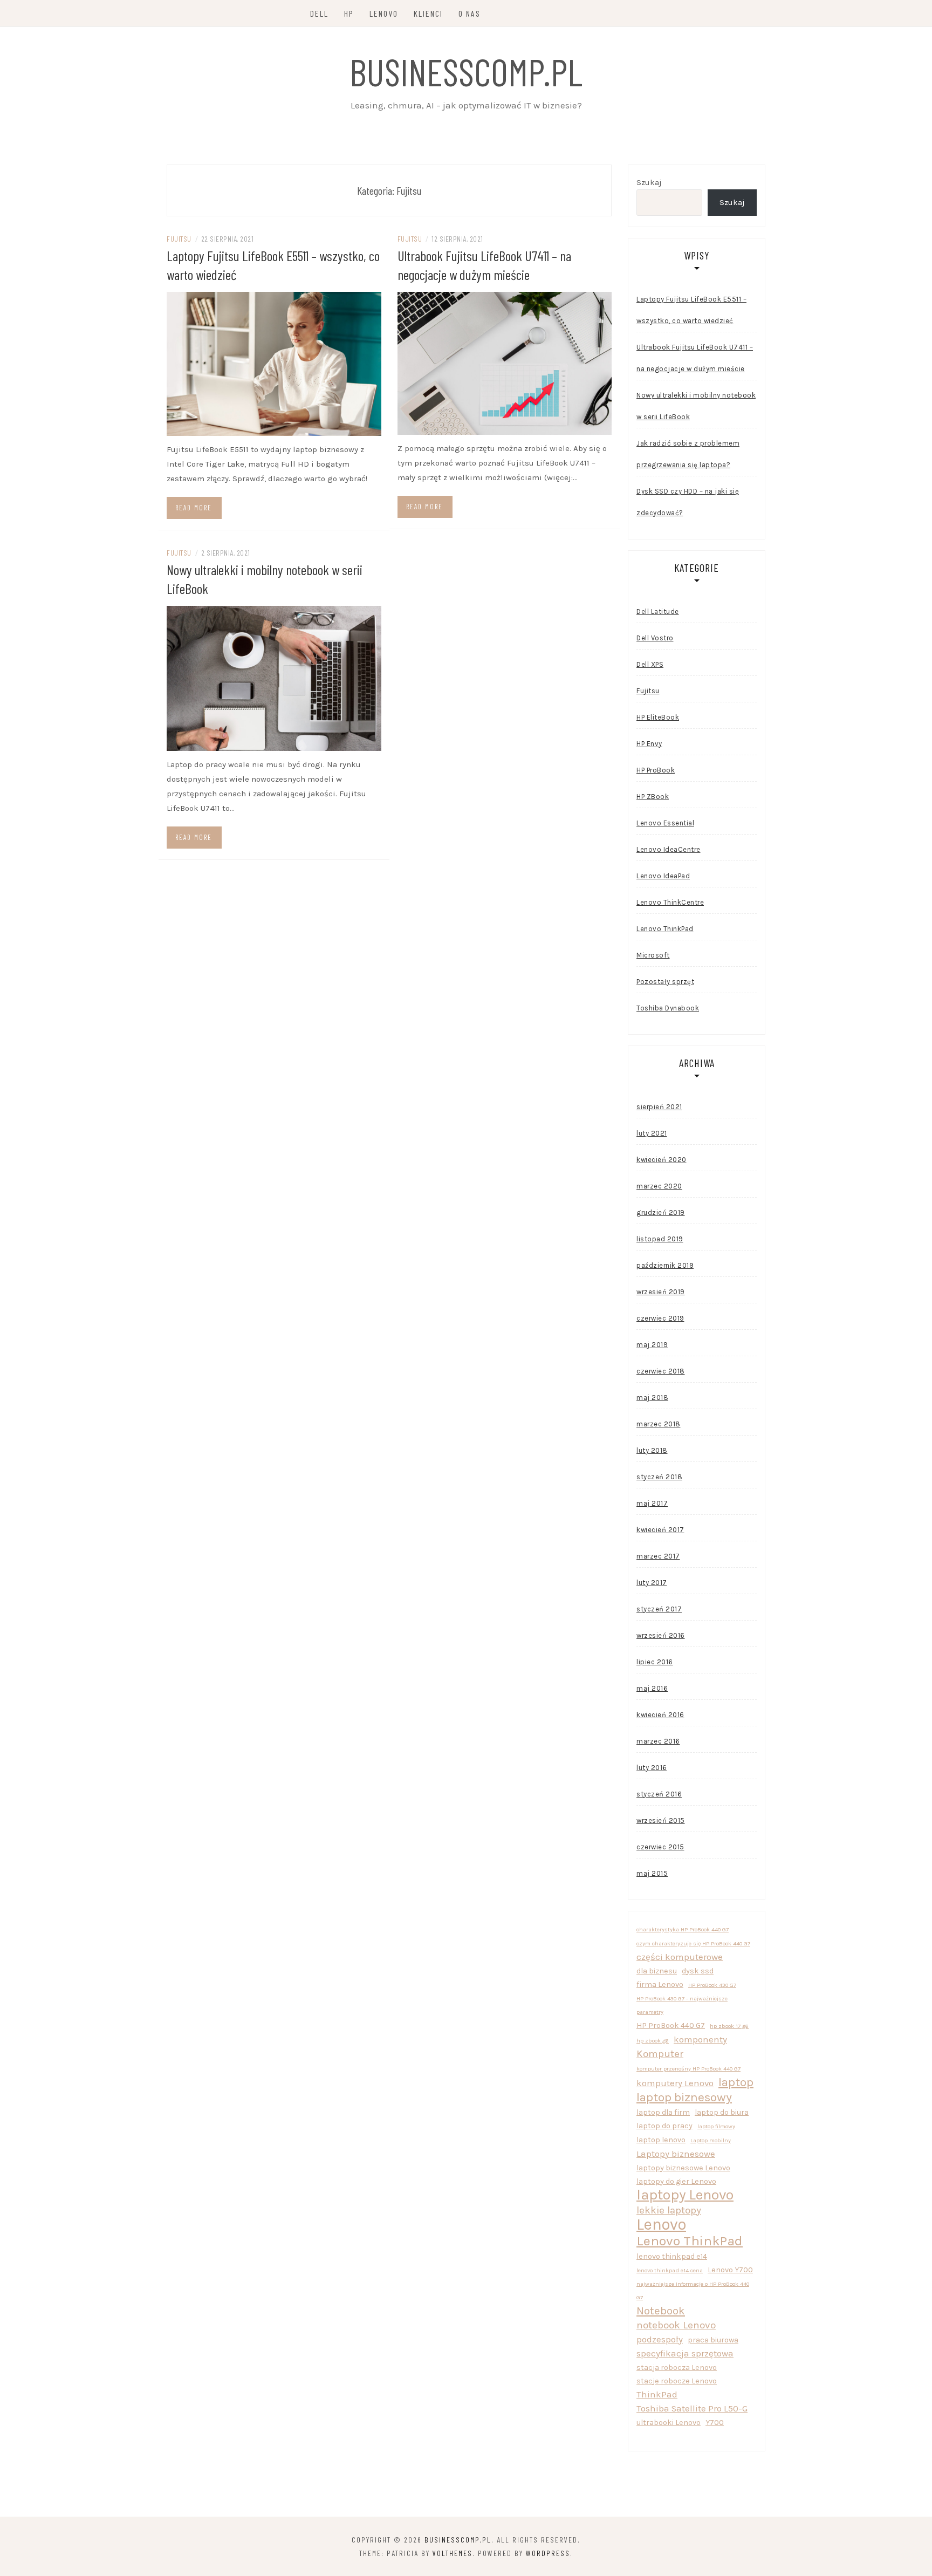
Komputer (660, 2054)
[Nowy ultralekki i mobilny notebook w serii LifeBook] (274, 678)
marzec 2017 (658, 1556)
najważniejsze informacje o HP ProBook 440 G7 (693, 2291)
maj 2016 (652, 1688)
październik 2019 (665, 1265)
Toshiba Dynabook (668, 1008)
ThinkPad (657, 2394)
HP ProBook (656, 770)
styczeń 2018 (659, 1477)
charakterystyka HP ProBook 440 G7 (683, 1929)
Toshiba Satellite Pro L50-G (692, 2408)
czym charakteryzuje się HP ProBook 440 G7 (693, 1943)
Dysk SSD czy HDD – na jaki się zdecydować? (688, 502)
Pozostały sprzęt (665, 982)
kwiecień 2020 (662, 1160)
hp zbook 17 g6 (729, 2026)
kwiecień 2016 (660, 1715)
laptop (736, 2082)
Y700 (715, 2423)
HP (349, 13)
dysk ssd (698, 1971)
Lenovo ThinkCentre (670, 902)
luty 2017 (652, 1583)
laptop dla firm (663, 2112)
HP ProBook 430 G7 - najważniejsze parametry (682, 2005)
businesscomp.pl (466, 71)
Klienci (428, 13)
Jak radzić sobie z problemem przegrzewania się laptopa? (688, 454)
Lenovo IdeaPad (663, 876)
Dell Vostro (655, 638)
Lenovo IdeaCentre (669, 849)
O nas (470, 13)
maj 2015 (652, 1873)
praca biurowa (713, 2340)
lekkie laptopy (669, 2210)
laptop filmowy (716, 2126)
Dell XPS (650, 664)
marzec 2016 (658, 1741)
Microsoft (653, 955)
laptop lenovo (661, 2140)
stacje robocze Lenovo (677, 2381)
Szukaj (649, 182)
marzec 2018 (659, 1424)
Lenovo (384, 13)
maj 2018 (652, 1398)
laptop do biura (722, 2112)
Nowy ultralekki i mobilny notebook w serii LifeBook (696, 406)
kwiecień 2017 (660, 1530)
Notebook (661, 2311)
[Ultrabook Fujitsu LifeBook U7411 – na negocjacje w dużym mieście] (505, 363)
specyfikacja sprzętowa (685, 2353)
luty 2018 (652, 1450)
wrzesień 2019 (661, 1292)
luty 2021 (652, 1133)
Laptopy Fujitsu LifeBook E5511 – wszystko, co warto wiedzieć (691, 310)
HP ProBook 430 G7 (712, 1985)
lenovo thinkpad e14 (672, 2256)
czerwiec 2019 (660, 1318)
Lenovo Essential (665, 823)
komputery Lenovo (675, 2083)
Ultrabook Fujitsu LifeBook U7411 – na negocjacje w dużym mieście (695, 358)
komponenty (700, 2039)
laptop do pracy (664, 2126)
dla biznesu (657, 1971)
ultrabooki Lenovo (669, 2423)
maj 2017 (652, 1503)
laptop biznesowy (684, 2097)
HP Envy (649, 744)
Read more (194, 508)
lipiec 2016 (655, 1662)
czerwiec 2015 (660, 1847)
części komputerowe (680, 1957)
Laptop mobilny (711, 2140)
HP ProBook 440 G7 (671, 2025)
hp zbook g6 (653, 2041)
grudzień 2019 (661, 1212)
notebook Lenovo (676, 2325)
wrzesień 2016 (661, 1635)
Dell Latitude (658, 611)
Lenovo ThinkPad (665, 929)
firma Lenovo (660, 1984)
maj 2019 (652, 1345)
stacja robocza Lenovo (677, 2367)
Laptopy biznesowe (676, 2154)
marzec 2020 (659, 1186)
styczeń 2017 (659, 1609)
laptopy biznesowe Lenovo (683, 2168)
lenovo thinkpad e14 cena (670, 2270)
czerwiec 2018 (661, 1371)
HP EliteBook (658, 717)
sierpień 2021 (659, 1107)
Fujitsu (179, 239)
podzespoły (660, 2339)
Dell (319, 13)
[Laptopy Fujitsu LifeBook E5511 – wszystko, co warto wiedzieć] (274, 363)
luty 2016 (652, 1768)
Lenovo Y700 (730, 2270)
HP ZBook (653, 797)
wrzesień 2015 (661, 1820)
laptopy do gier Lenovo (676, 2181)
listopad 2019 (660, 1239)
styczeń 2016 (659, 1794)
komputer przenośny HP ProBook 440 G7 (688, 2069)
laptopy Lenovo (685, 2195)
